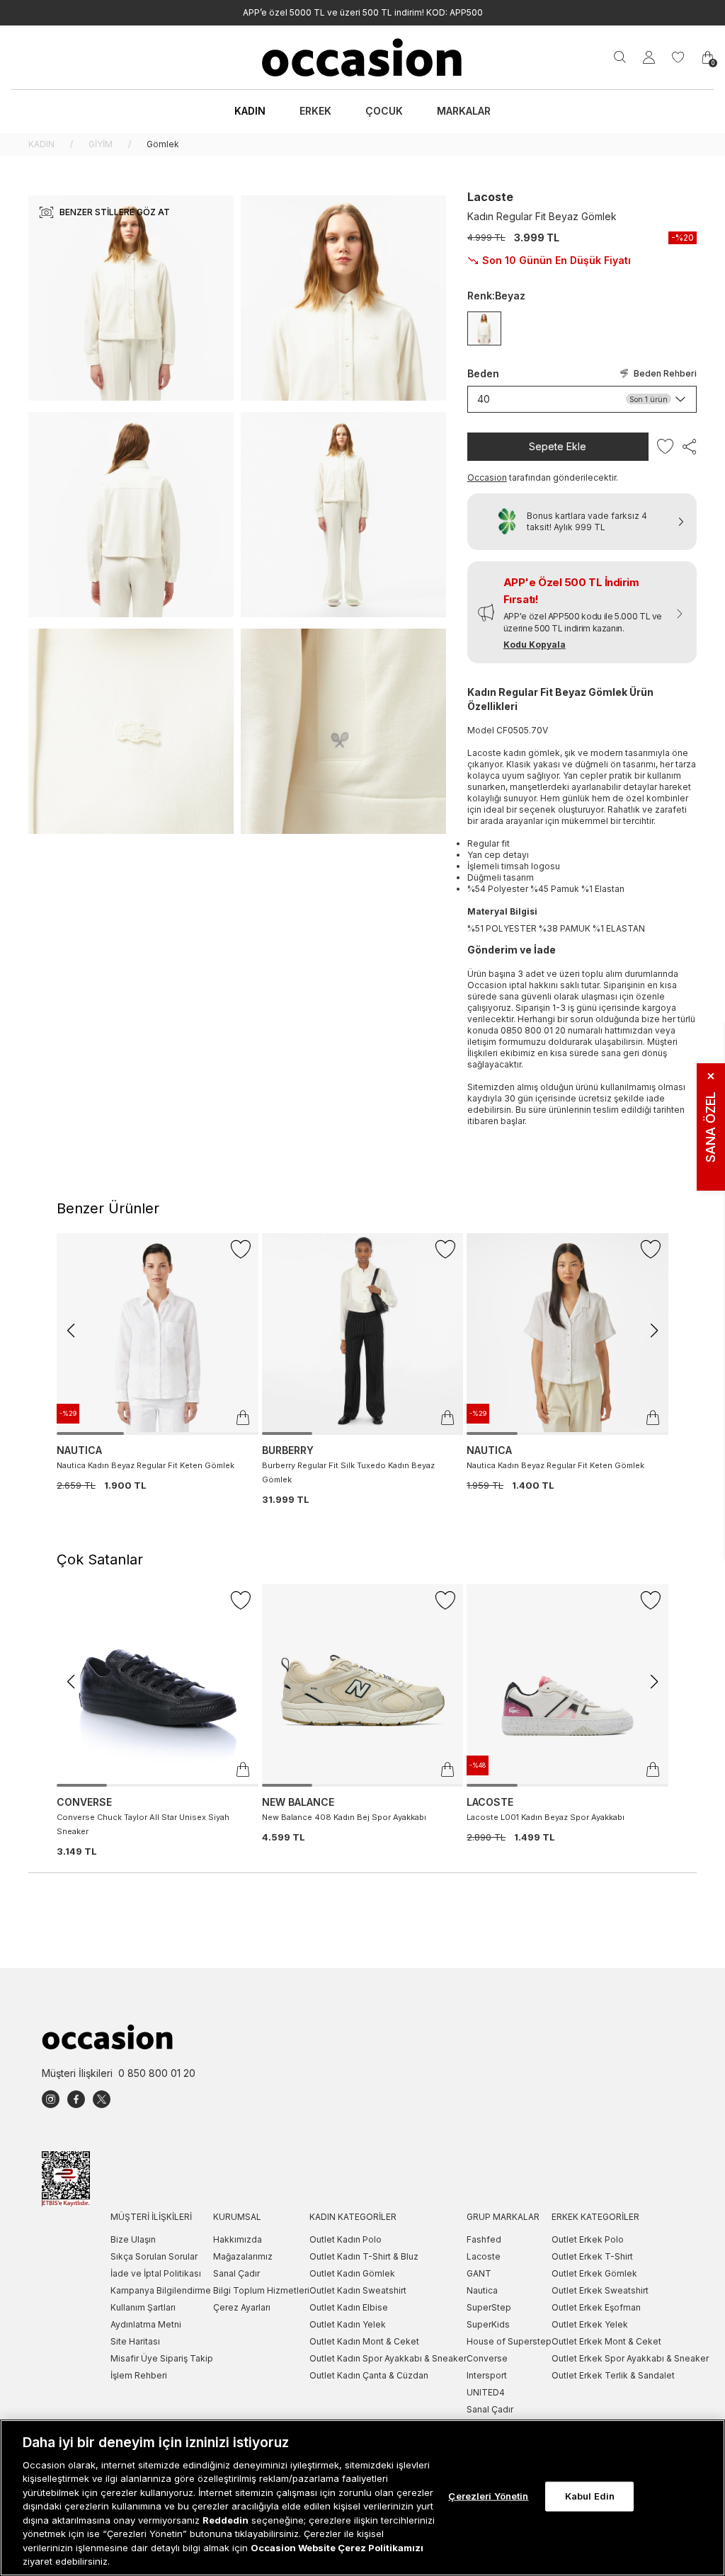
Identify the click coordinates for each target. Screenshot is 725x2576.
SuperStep (489, 2307)
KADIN (41, 144)
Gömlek (163, 144)
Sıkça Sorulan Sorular (154, 2256)
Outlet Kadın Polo (346, 2239)
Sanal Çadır (236, 2273)
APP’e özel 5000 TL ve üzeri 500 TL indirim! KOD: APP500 (363, 12)
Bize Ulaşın (133, 2239)
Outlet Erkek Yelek (590, 2324)
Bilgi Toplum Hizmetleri (261, 2290)
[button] (582, 612)
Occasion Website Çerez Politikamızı (337, 2548)
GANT (479, 2273)
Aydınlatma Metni (146, 2324)
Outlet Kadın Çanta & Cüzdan (369, 2375)
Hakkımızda (238, 2239)
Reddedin (226, 2520)
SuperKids (488, 2324)
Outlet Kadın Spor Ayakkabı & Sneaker (388, 2358)
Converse (487, 2358)
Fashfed (484, 2239)
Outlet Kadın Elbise (349, 2307)
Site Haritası (135, 2341)
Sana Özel (710, 1117)
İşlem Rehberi (139, 2375)
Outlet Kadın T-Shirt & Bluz (364, 2256)
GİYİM (101, 144)
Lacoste (490, 197)
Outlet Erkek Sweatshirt (600, 2290)
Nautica (482, 2290)
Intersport (487, 2375)
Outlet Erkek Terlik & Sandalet (613, 2375)
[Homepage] (362, 57)
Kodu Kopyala (535, 645)
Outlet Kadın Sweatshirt (358, 2290)
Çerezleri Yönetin (488, 2496)
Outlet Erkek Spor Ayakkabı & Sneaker (630, 2358)
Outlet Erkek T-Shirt (592, 2256)
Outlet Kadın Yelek (348, 2324)
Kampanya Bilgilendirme (161, 2290)
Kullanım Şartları (143, 2307)
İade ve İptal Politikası (156, 2273)
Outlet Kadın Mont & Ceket (364, 2341)
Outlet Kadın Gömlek (352, 2273)
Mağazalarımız (243, 2256)
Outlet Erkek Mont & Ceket (606, 2341)
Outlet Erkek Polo (588, 2239)
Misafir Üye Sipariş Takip (162, 2358)
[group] (158, 1363)
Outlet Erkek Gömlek (594, 2273)
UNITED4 (486, 2392)
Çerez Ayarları (242, 2307)
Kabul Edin (590, 2496)
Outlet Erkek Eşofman (596, 2307)
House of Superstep (509, 2341)
